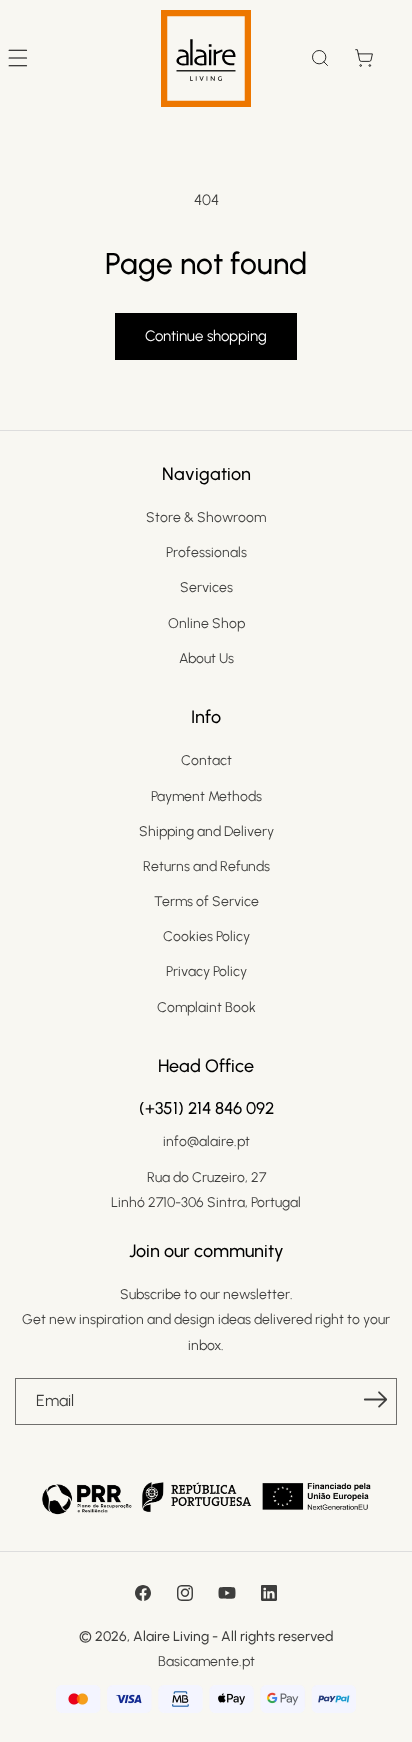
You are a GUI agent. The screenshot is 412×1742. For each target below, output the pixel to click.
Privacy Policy (206, 971)
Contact (206, 760)
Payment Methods (206, 796)
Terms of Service (206, 901)
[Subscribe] (375, 1400)
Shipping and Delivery (206, 831)
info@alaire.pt (206, 1141)
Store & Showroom (206, 517)
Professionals (206, 552)
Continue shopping (206, 336)
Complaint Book (206, 1007)
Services (206, 587)
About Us (206, 658)
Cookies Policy (206, 936)
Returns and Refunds (206, 866)
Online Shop (206, 623)
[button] (320, 58)
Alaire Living (171, 1636)
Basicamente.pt (206, 1661)
